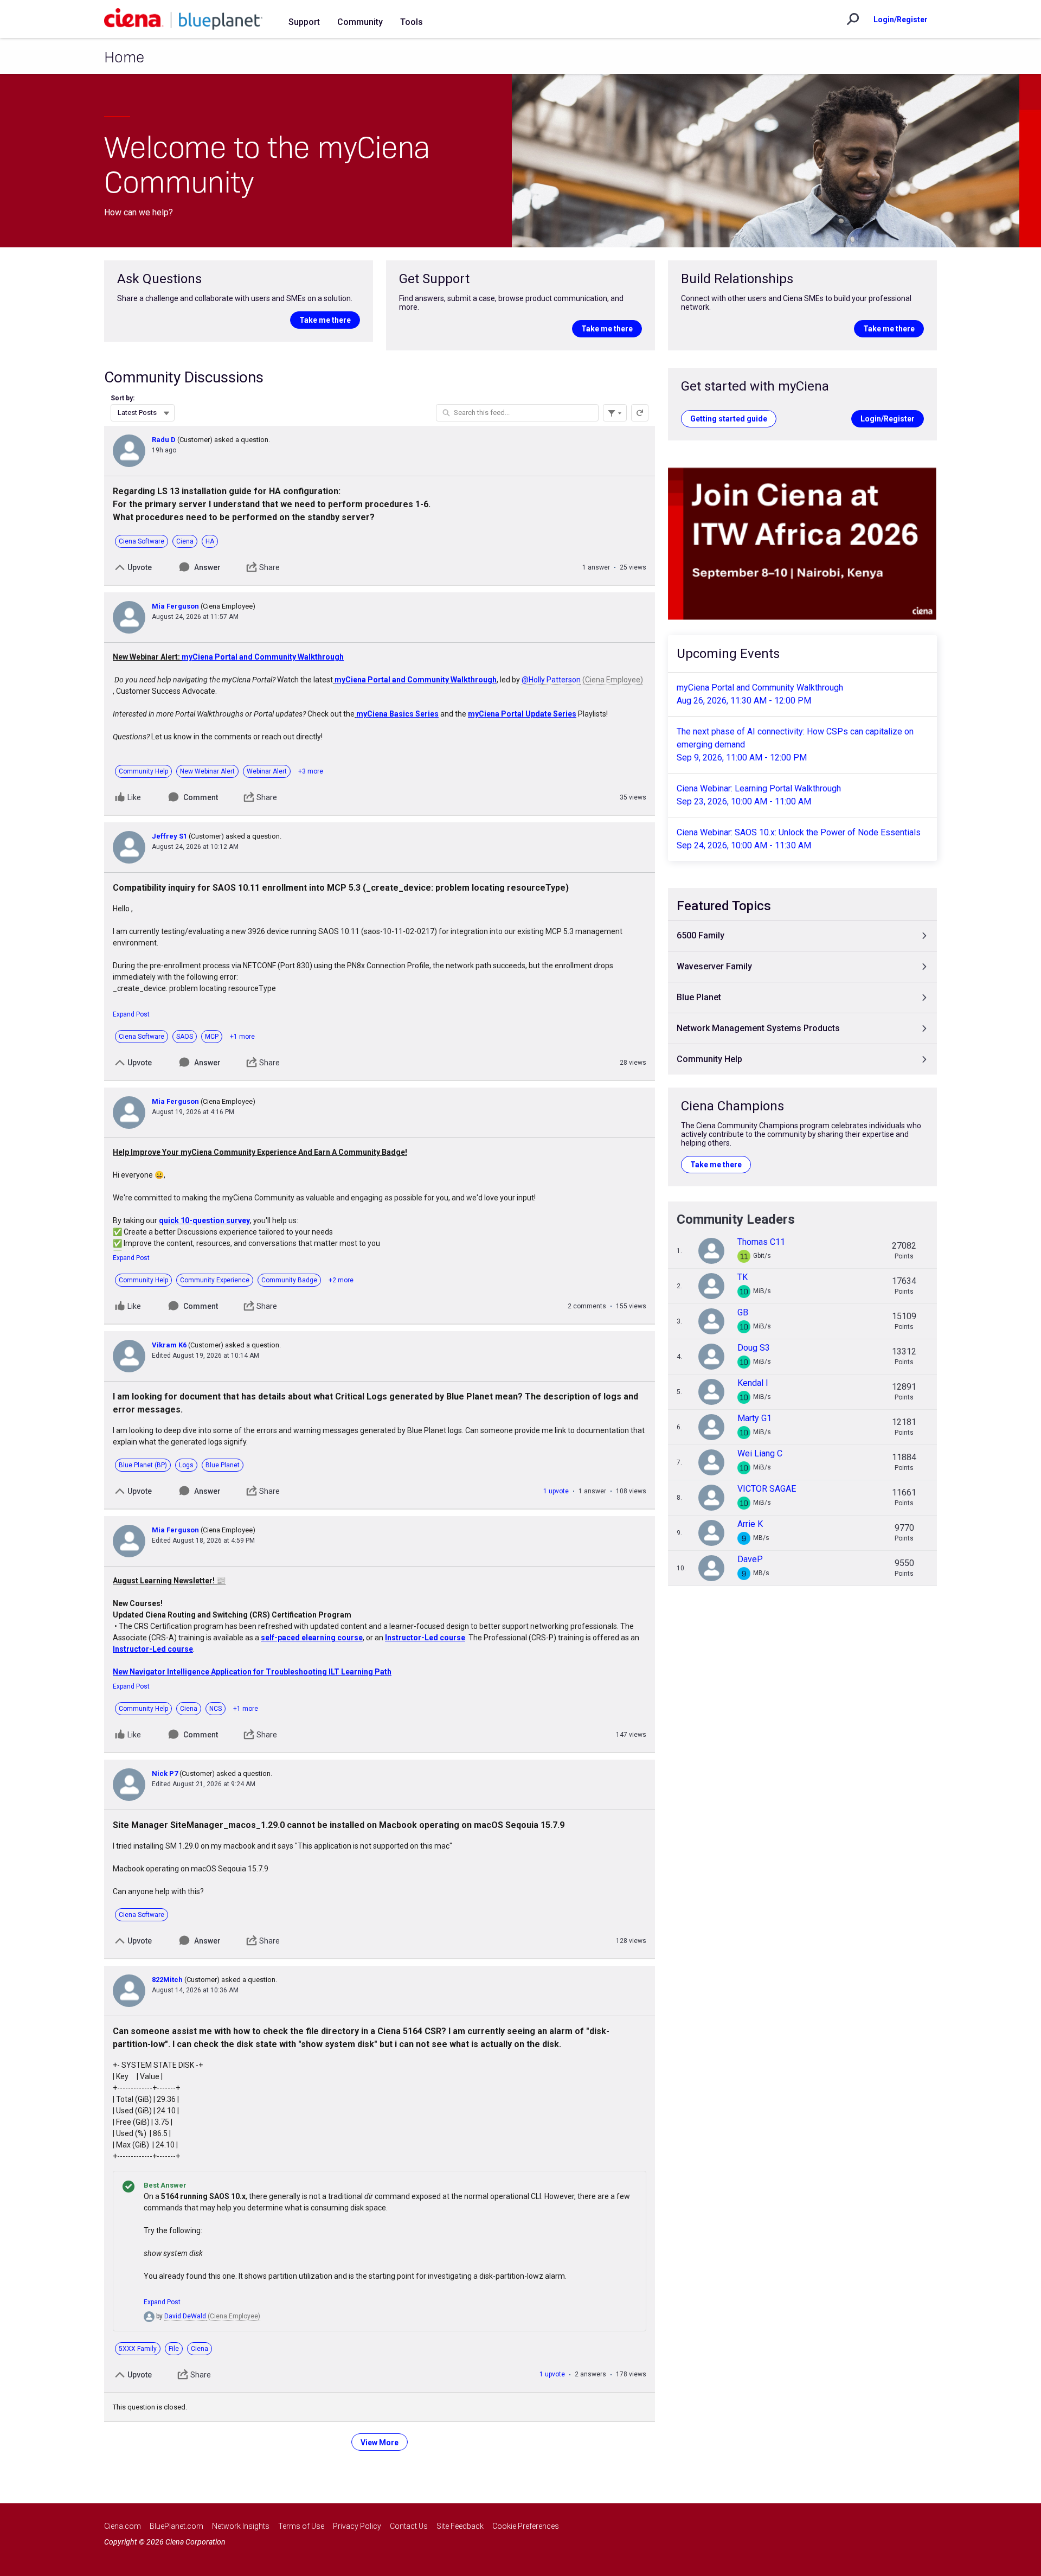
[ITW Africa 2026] (802, 543)
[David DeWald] (149, 2316)
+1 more (242, 1037)
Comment (201, 797)
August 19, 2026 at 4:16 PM (193, 1112)
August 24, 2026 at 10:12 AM (195, 847)
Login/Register (901, 20)
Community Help (709, 1059)
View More (380, 2443)
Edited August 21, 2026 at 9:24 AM (204, 1784)
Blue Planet (699, 997)
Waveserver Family (714, 966)
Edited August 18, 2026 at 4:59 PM (203, 1541)
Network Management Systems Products (758, 1028)
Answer (207, 567)
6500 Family (701, 935)
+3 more (311, 771)
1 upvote (556, 1491)
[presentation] (380, 506)
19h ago (164, 450)
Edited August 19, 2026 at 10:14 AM (205, 1356)
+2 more (341, 1280)
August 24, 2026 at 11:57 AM (195, 617)
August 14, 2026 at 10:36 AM (195, 1990)
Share (269, 567)
